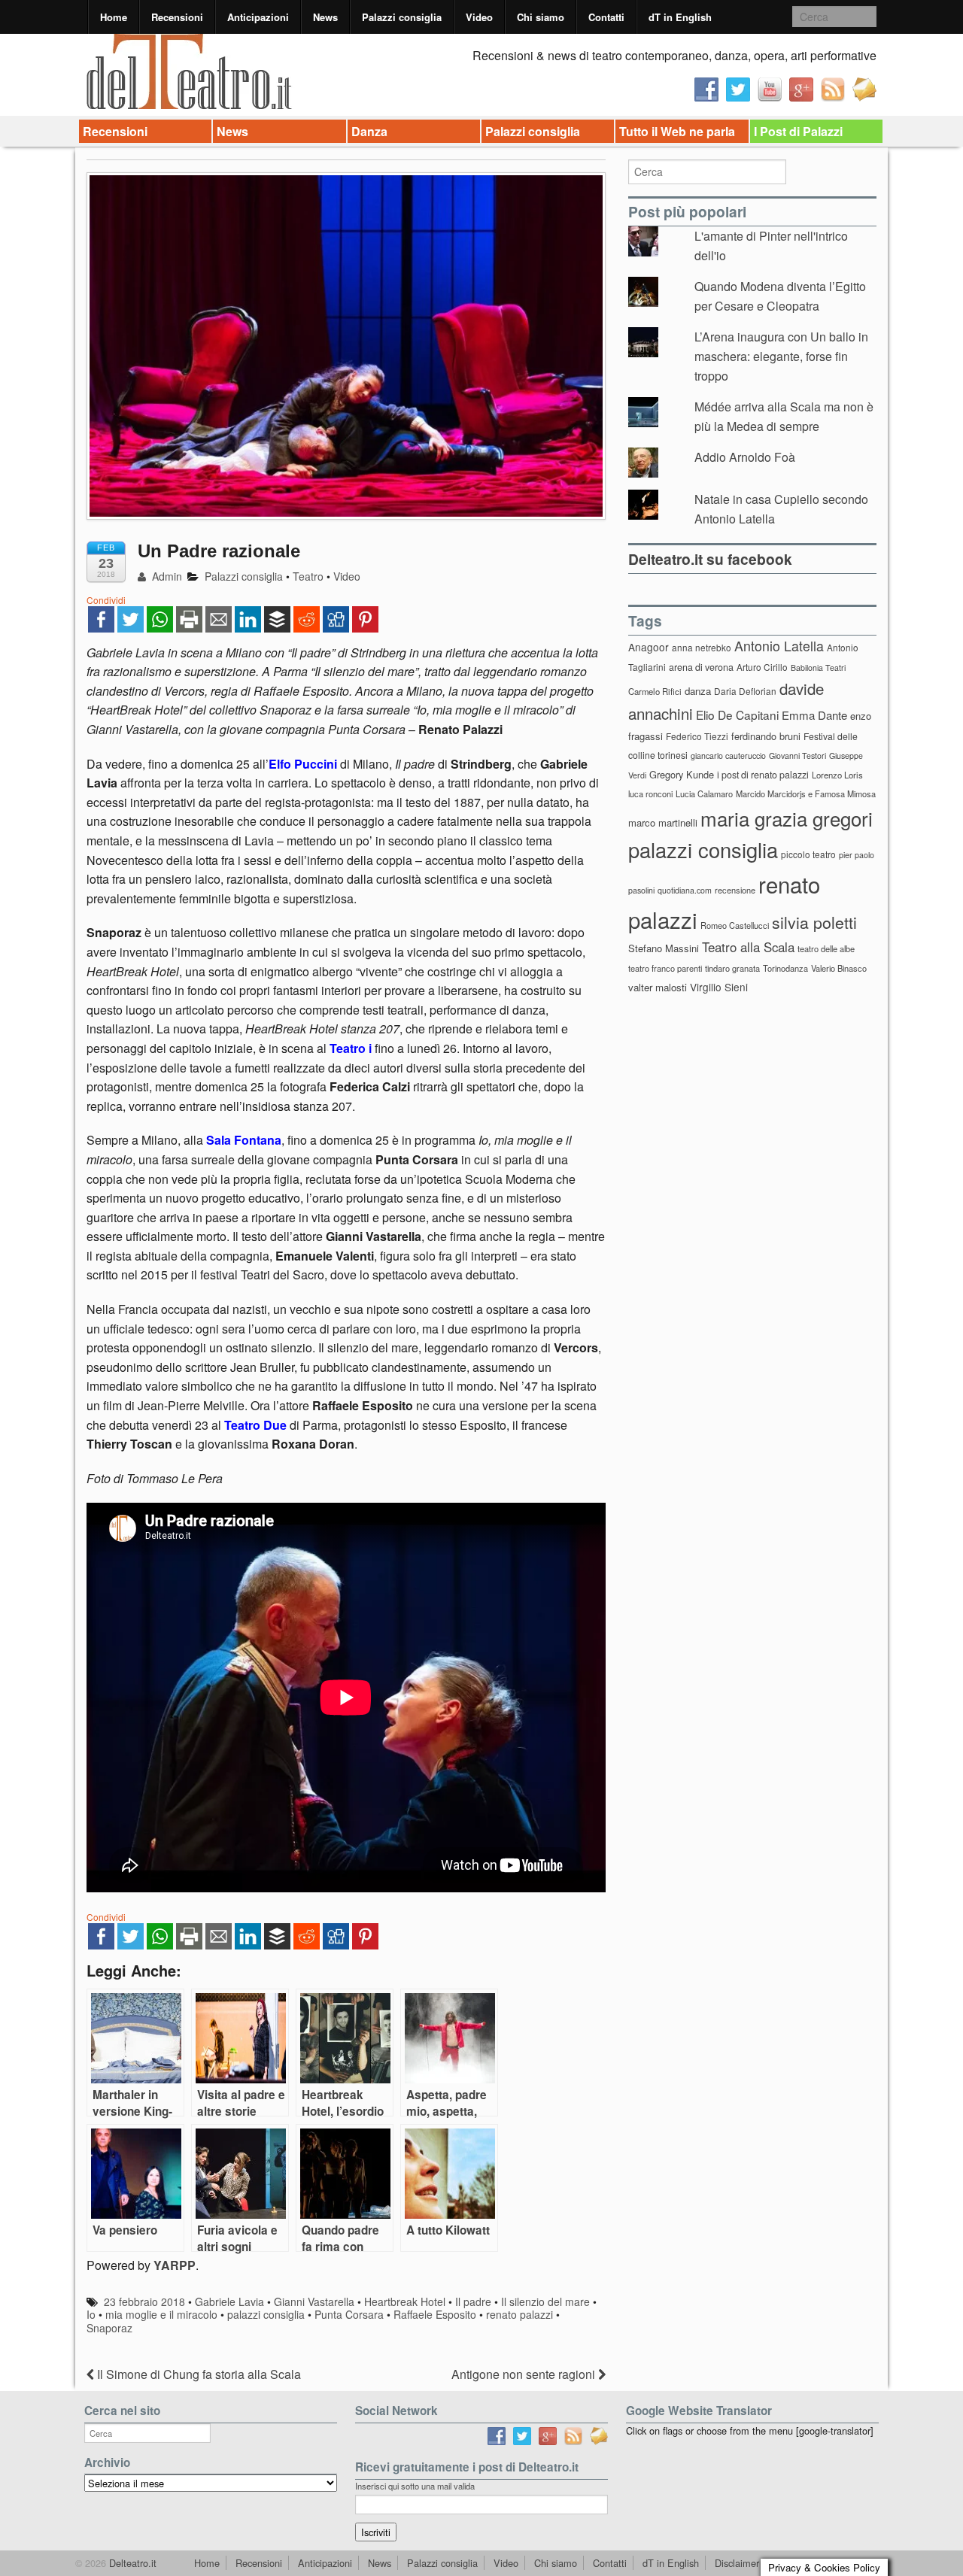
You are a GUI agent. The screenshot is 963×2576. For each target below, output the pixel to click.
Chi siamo (541, 17)
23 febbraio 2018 (144, 2301)
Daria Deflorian (745, 691)
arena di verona (701, 667)
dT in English (680, 17)
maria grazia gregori (787, 818)
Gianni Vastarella (314, 2301)
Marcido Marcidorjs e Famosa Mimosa (806, 793)
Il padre (473, 2301)
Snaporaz (109, 2328)
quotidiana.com (685, 890)
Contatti (606, 17)
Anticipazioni (258, 17)
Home (114, 17)
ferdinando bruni (766, 736)
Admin (166, 576)
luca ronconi (650, 793)
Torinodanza (785, 968)
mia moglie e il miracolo (161, 2314)
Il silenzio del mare (545, 2301)
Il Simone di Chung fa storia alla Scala (197, 2374)
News (325, 17)
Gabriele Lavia (229, 2301)
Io (91, 2314)
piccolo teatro (808, 854)
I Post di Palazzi (798, 131)
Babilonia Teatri (818, 668)
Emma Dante (814, 715)
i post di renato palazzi (763, 775)
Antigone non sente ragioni (525, 2374)
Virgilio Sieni (719, 987)
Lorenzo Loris (837, 775)
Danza (369, 131)
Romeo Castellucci (735, 925)
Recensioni (177, 17)
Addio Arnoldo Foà (745, 457)
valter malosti (658, 987)
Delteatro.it (131, 2563)
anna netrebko (702, 647)
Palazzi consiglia (402, 17)
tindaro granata (732, 968)
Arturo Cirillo (762, 667)
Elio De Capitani (737, 715)
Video (479, 17)
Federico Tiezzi (697, 736)
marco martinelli (663, 822)
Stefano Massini (664, 948)
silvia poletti (814, 922)
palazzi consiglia (266, 2314)
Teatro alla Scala (748, 947)
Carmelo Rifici (655, 691)
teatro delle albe (826, 948)
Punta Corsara (349, 2314)
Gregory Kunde (682, 774)
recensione (735, 890)
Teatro (308, 576)
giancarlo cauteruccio (728, 756)
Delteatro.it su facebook (710, 559)
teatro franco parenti (665, 968)
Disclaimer (737, 2563)
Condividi (106, 600)
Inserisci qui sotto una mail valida (415, 2486)
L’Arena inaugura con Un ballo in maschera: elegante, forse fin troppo (781, 356)
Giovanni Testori (797, 756)
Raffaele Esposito (435, 2314)
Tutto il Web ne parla (677, 131)
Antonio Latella (779, 646)
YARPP (175, 2265)
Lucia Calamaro (704, 793)
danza (698, 691)
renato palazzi (519, 2314)
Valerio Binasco (839, 968)
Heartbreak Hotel (405, 2301)
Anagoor (649, 647)
